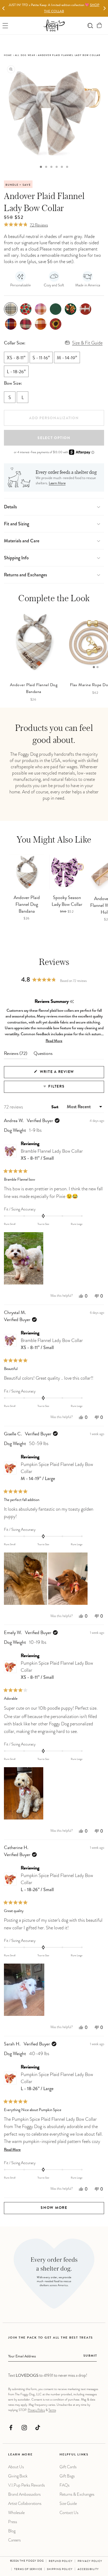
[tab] (41, 167)
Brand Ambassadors (24, 2494)
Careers (14, 2540)
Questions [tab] (43, 1055)
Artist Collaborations (25, 2503)
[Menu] (5, 25)
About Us (16, 2467)
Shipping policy (60, 2569)
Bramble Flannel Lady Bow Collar (52, 1155)
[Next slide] (104, 8)
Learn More (57, 484)
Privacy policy (90, 2561)
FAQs (64, 2485)
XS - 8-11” (16, 358)
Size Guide (68, 2503)
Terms (52, 2410)
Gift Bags (67, 2476)
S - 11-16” (41, 358)
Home (8, 55)
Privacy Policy (36, 2410)
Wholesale (16, 2513)
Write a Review (67, 1074)
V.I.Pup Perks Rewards (26, 2485)
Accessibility (88, 2569)
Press (13, 2522)
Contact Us (69, 2513)
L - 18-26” (16, 372)
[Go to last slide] (4, 8)
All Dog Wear (25, 55)
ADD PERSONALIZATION (54, 418)
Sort (55, 1107)
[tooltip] (72, 1002)
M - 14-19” (67, 358)
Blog (12, 2531)
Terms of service (28, 2569)
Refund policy (61, 2561)
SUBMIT (90, 2356)
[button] (99, 25)
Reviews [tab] (16, 1055)
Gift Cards (68, 2467)
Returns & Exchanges (77, 2494)
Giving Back (18, 2476)
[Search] (90, 25)
